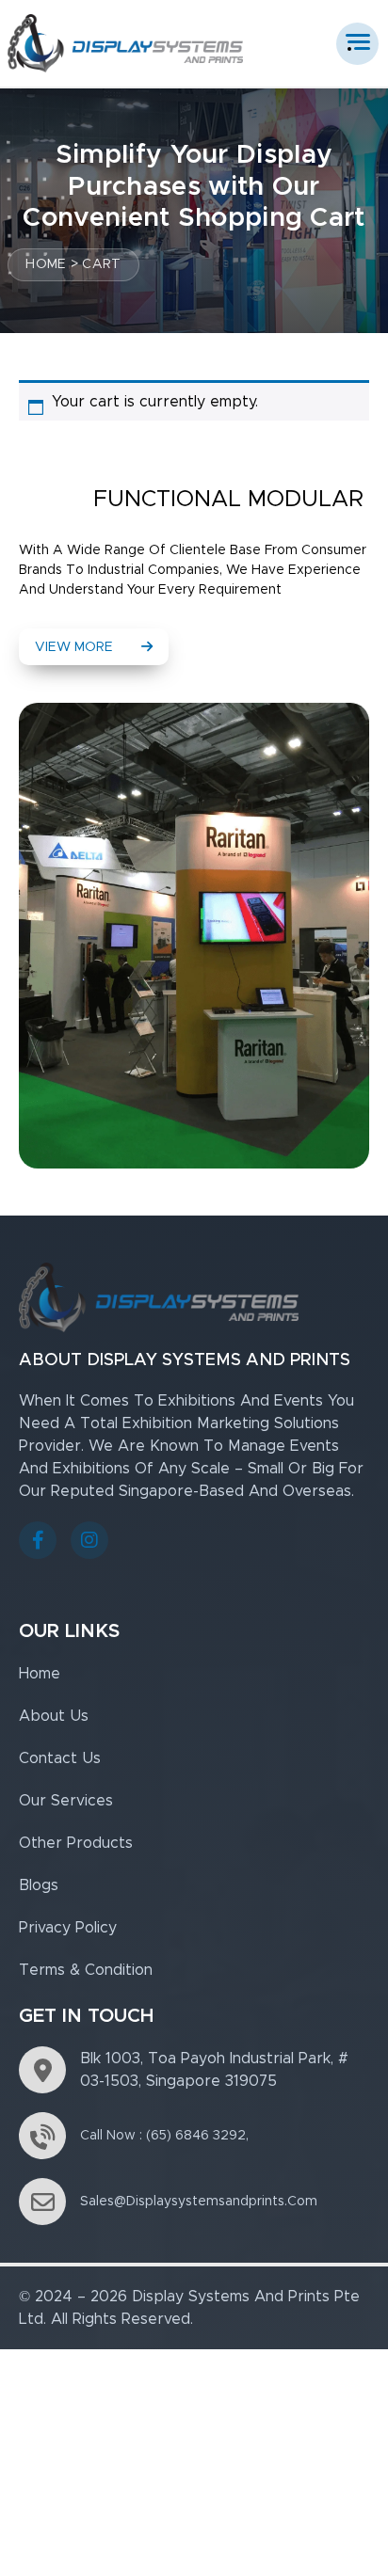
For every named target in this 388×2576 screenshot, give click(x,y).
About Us (54, 1716)
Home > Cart (73, 264)
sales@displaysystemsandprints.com (199, 2202)
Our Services (66, 1801)
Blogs (39, 1885)
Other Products (76, 1843)
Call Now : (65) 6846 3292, (164, 2136)
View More (74, 647)
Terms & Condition (86, 1970)
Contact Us (60, 1758)
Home (40, 1674)
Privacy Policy (68, 1928)
